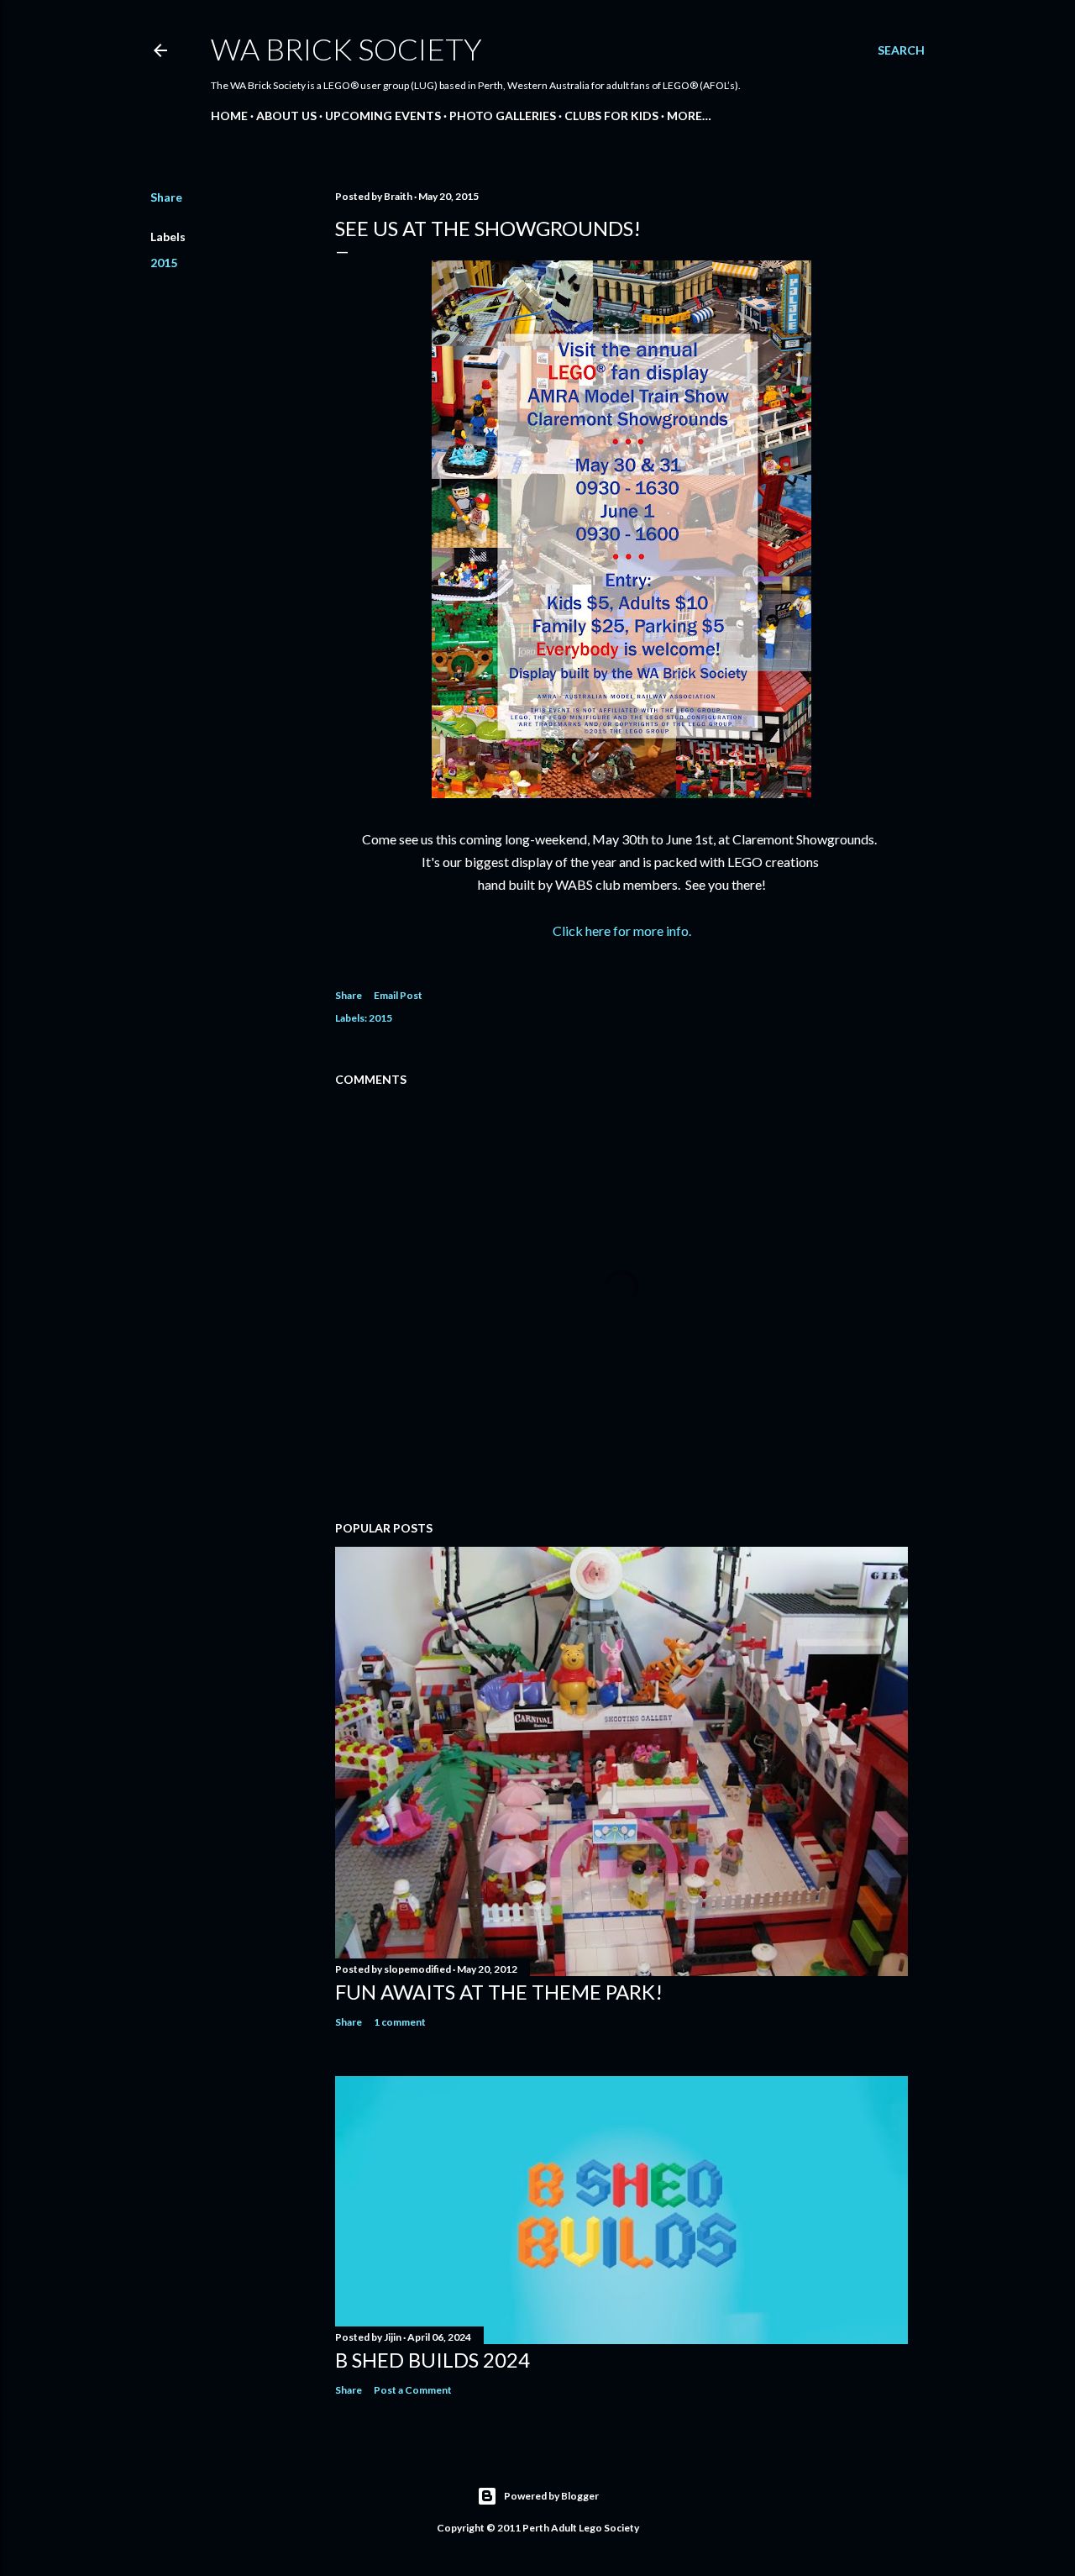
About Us (286, 116)
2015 (164, 263)
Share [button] (166, 197)
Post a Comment (413, 2390)
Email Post (398, 995)
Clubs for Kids (611, 116)
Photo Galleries (503, 116)
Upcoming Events (383, 116)
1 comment (400, 2022)
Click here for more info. (622, 931)
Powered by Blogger (551, 2496)
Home (229, 116)
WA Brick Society (346, 49)
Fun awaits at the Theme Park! (499, 1992)
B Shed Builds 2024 (433, 2360)
